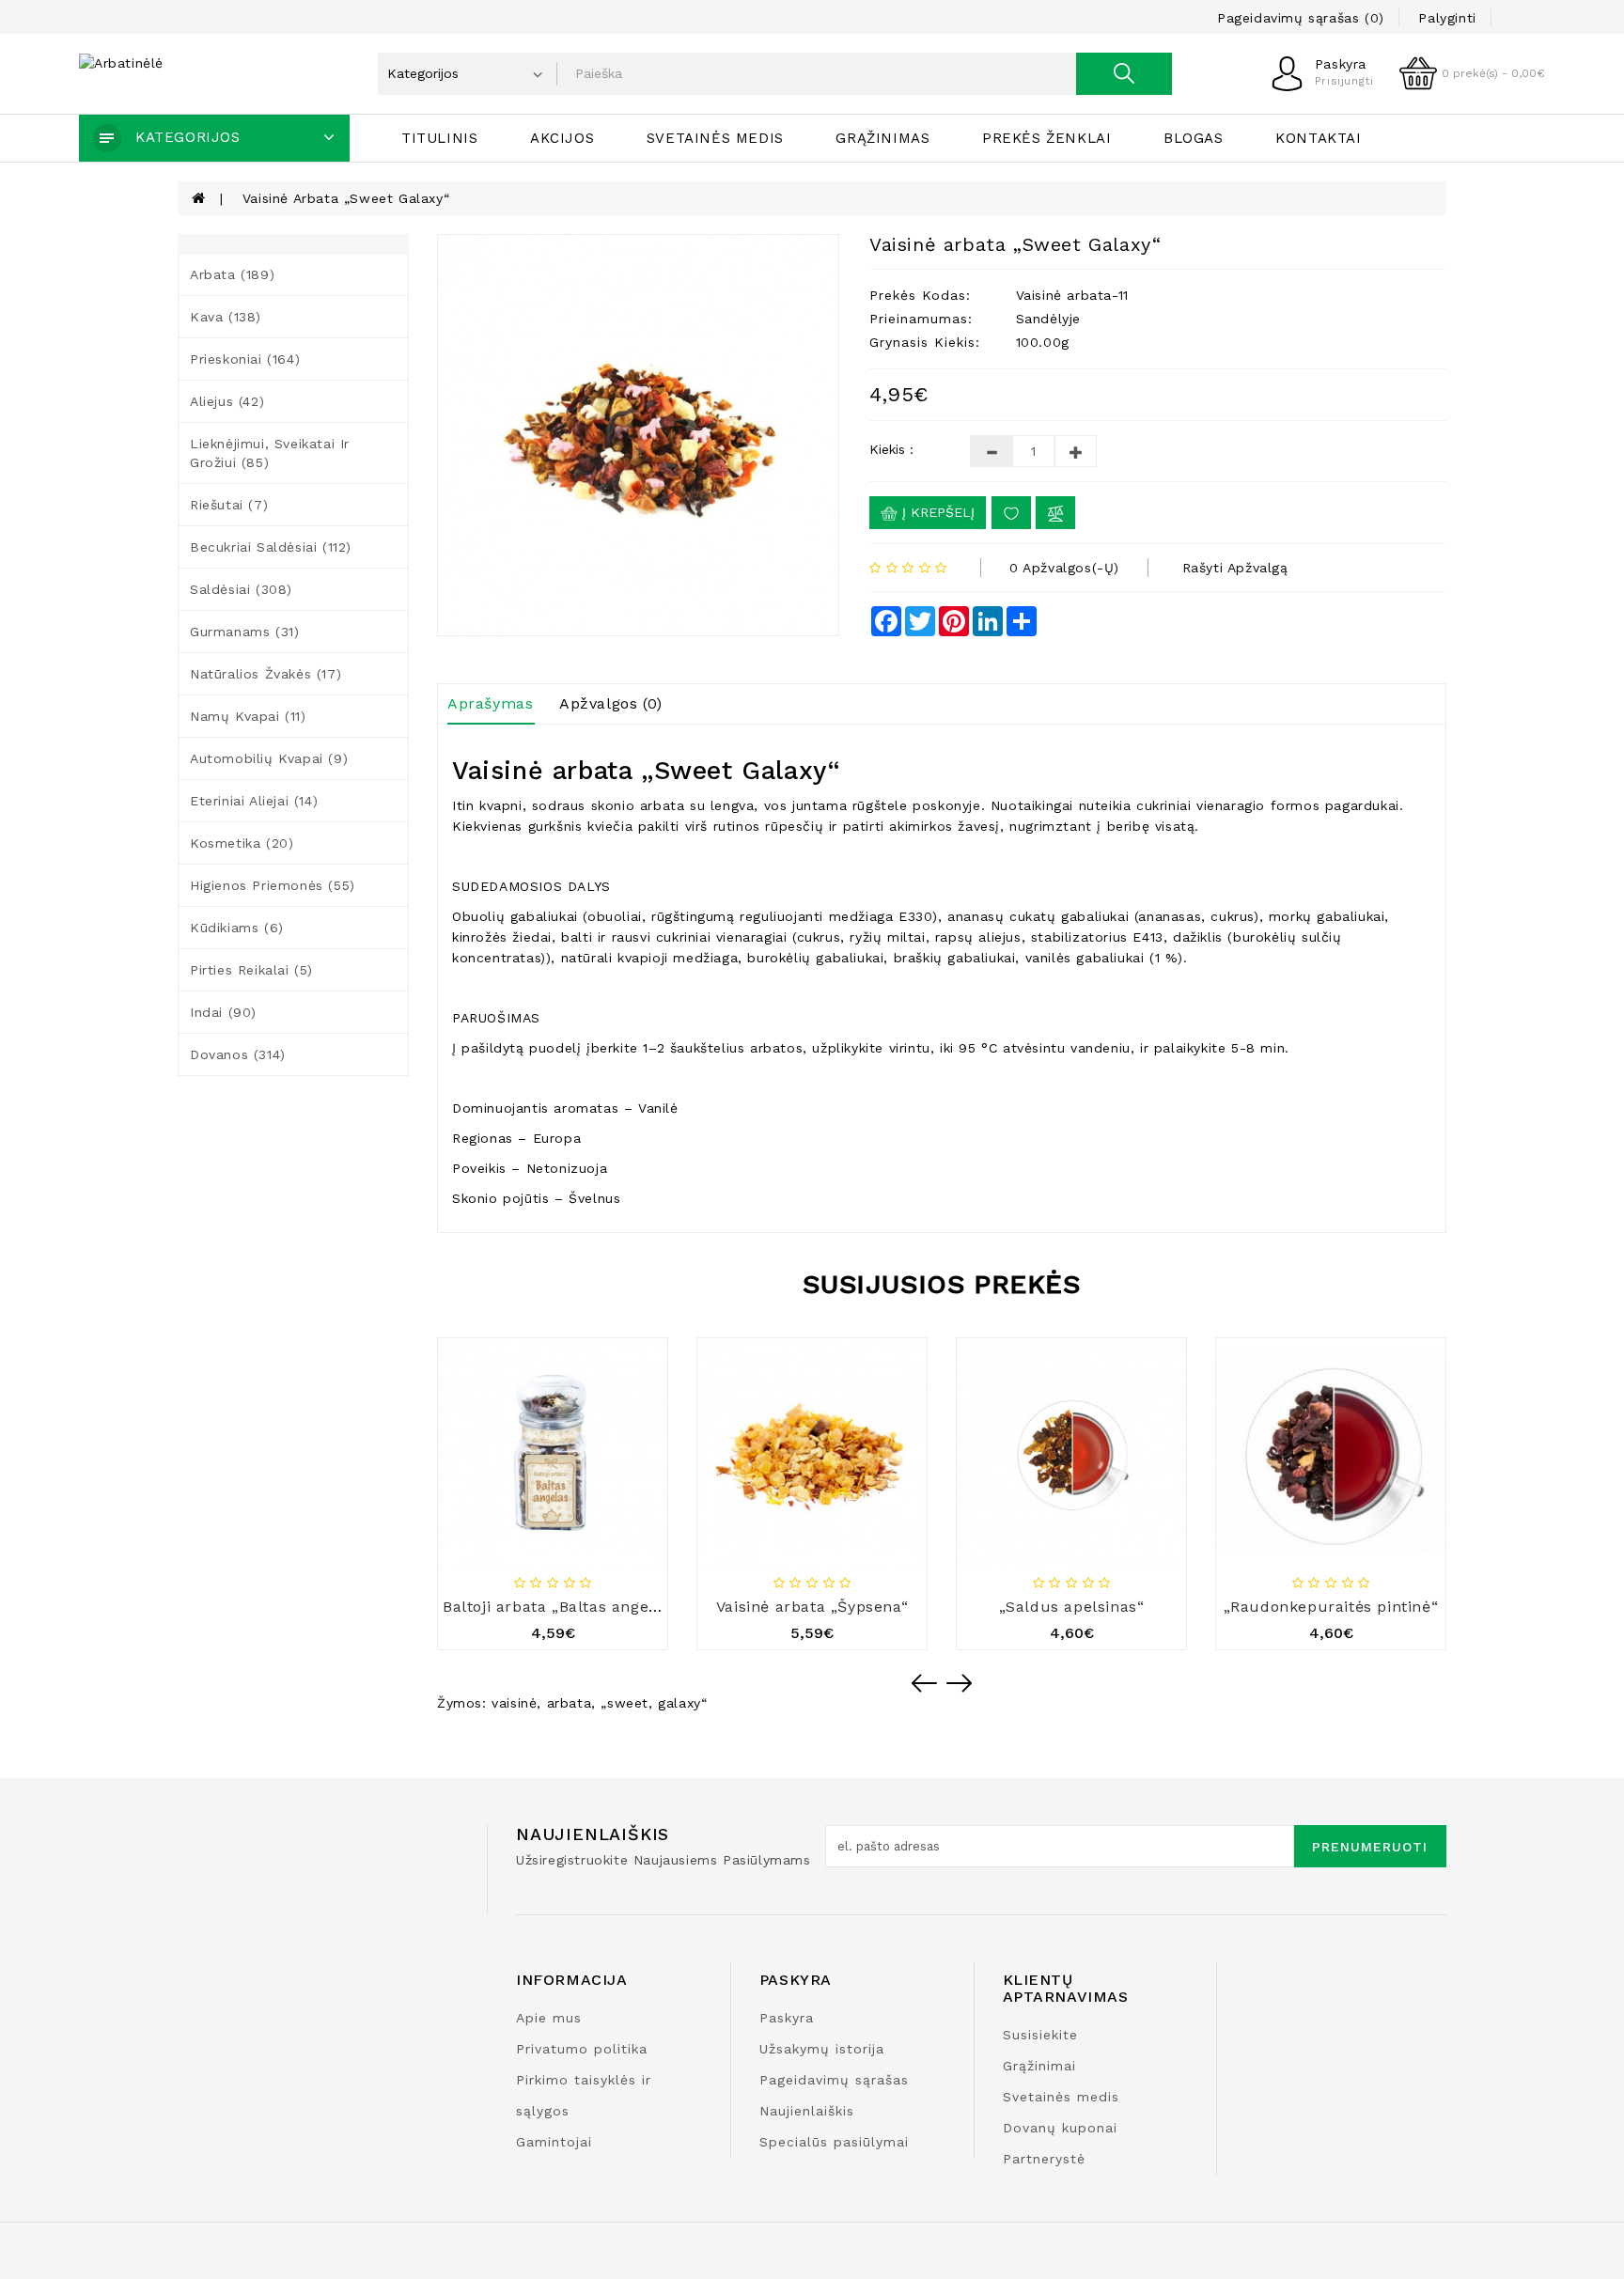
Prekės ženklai (1046, 138)
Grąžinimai (1039, 2066)
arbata (570, 1703)
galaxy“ (682, 1703)
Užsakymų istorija (822, 2049)
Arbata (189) (232, 274)
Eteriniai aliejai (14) (254, 801)
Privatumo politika (582, 2049)
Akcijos (562, 138)
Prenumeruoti (1370, 1847)
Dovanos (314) (238, 1054)
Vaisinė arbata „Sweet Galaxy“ (346, 198)
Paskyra (787, 2018)
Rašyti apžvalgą (1235, 568)
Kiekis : (891, 449)
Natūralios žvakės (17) (265, 674)
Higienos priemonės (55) (273, 885)
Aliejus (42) (227, 401)
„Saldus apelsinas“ (1072, 1607)
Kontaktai (1318, 138)
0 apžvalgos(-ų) (1064, 568)
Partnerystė (1044, 2159)
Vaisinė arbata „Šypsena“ (812, 1607)
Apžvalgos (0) (611, 703)
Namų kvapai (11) (248, 716)
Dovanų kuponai (1060, 2128)
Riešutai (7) (229, 505)
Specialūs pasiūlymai (834, 2142)
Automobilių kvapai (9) (269, 758)
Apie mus (549, 2018)
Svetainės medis (715, 138)
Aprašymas (490, 703)
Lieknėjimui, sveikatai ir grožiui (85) (270, 453)
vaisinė (514, 1703)
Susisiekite (1040, 2035)
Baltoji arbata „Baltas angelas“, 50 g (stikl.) (608, 1607)
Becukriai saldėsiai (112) (271, 547)
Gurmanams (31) (244, 632)
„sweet (625, 1703)
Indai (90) (223, 1012)
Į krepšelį (936, 512)
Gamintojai (554, 2142)
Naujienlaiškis (807, 2111)
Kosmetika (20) (242, 843)
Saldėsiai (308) (241, 589)
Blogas (1194, 138)
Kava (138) (226, 317)
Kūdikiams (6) (237, 928)
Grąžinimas (882, 138)
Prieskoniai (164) (245, 359)
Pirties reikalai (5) (251, 970)
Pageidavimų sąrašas (834, 2080)
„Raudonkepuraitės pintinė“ (1331, 1607)
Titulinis (439, 138)
